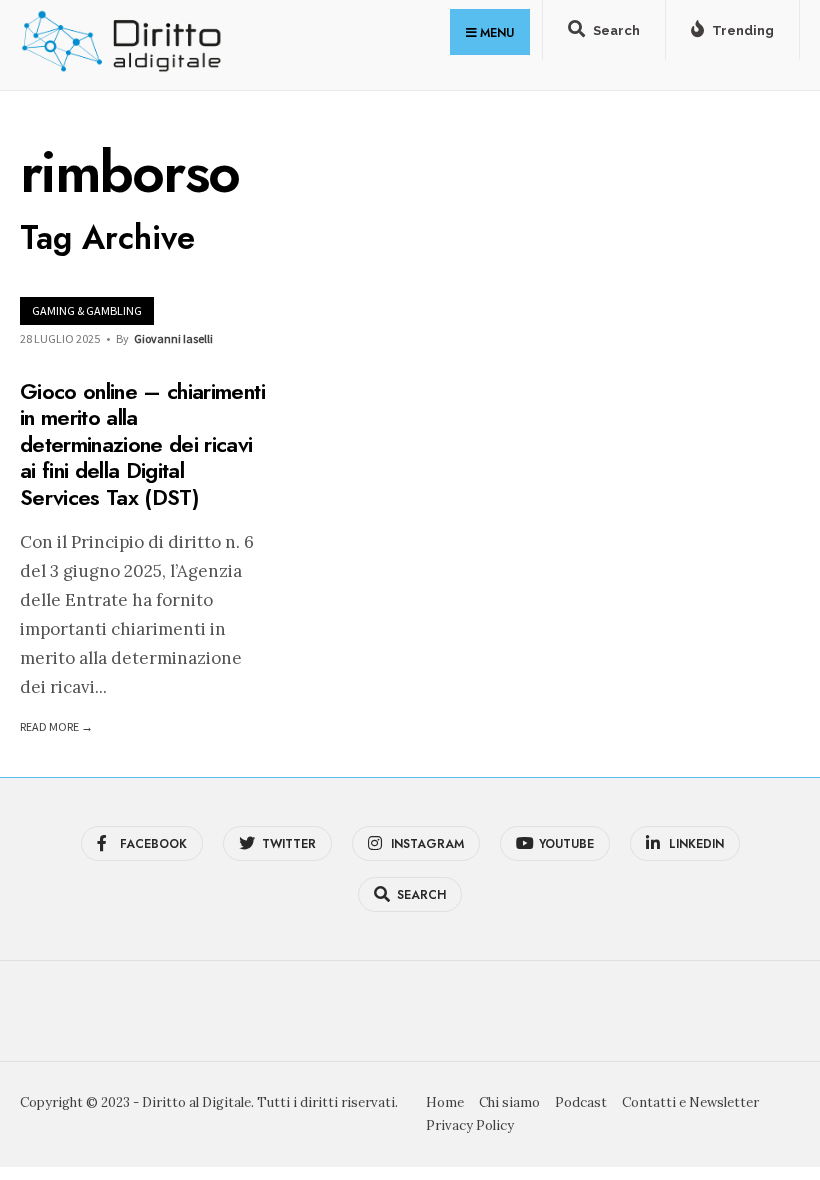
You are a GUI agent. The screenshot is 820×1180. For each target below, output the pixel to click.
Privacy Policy (470, 1125)
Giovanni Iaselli (173, 338)
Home (445, 1102)
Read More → (56, 726)
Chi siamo (509, 1102)
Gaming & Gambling (87, 310)
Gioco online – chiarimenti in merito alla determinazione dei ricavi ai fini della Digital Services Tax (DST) (142, 444)
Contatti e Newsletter (690, 1102)
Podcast (581, 1102)
